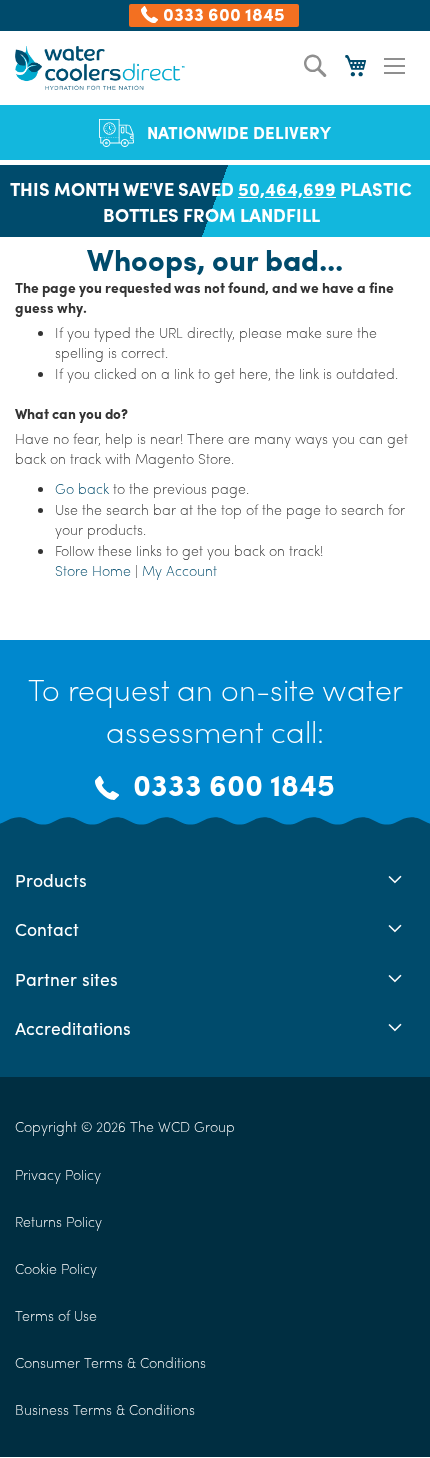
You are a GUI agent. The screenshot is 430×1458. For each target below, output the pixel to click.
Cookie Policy (56, 1268)
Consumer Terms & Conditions (110, 1362)
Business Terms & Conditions (105, 1409)
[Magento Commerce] (100, 67)
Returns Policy (58, 1221)
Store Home (93, 570)
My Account (179, 570)
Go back (82, 488)
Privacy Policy (58, 1174)
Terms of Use (56, 1315)
